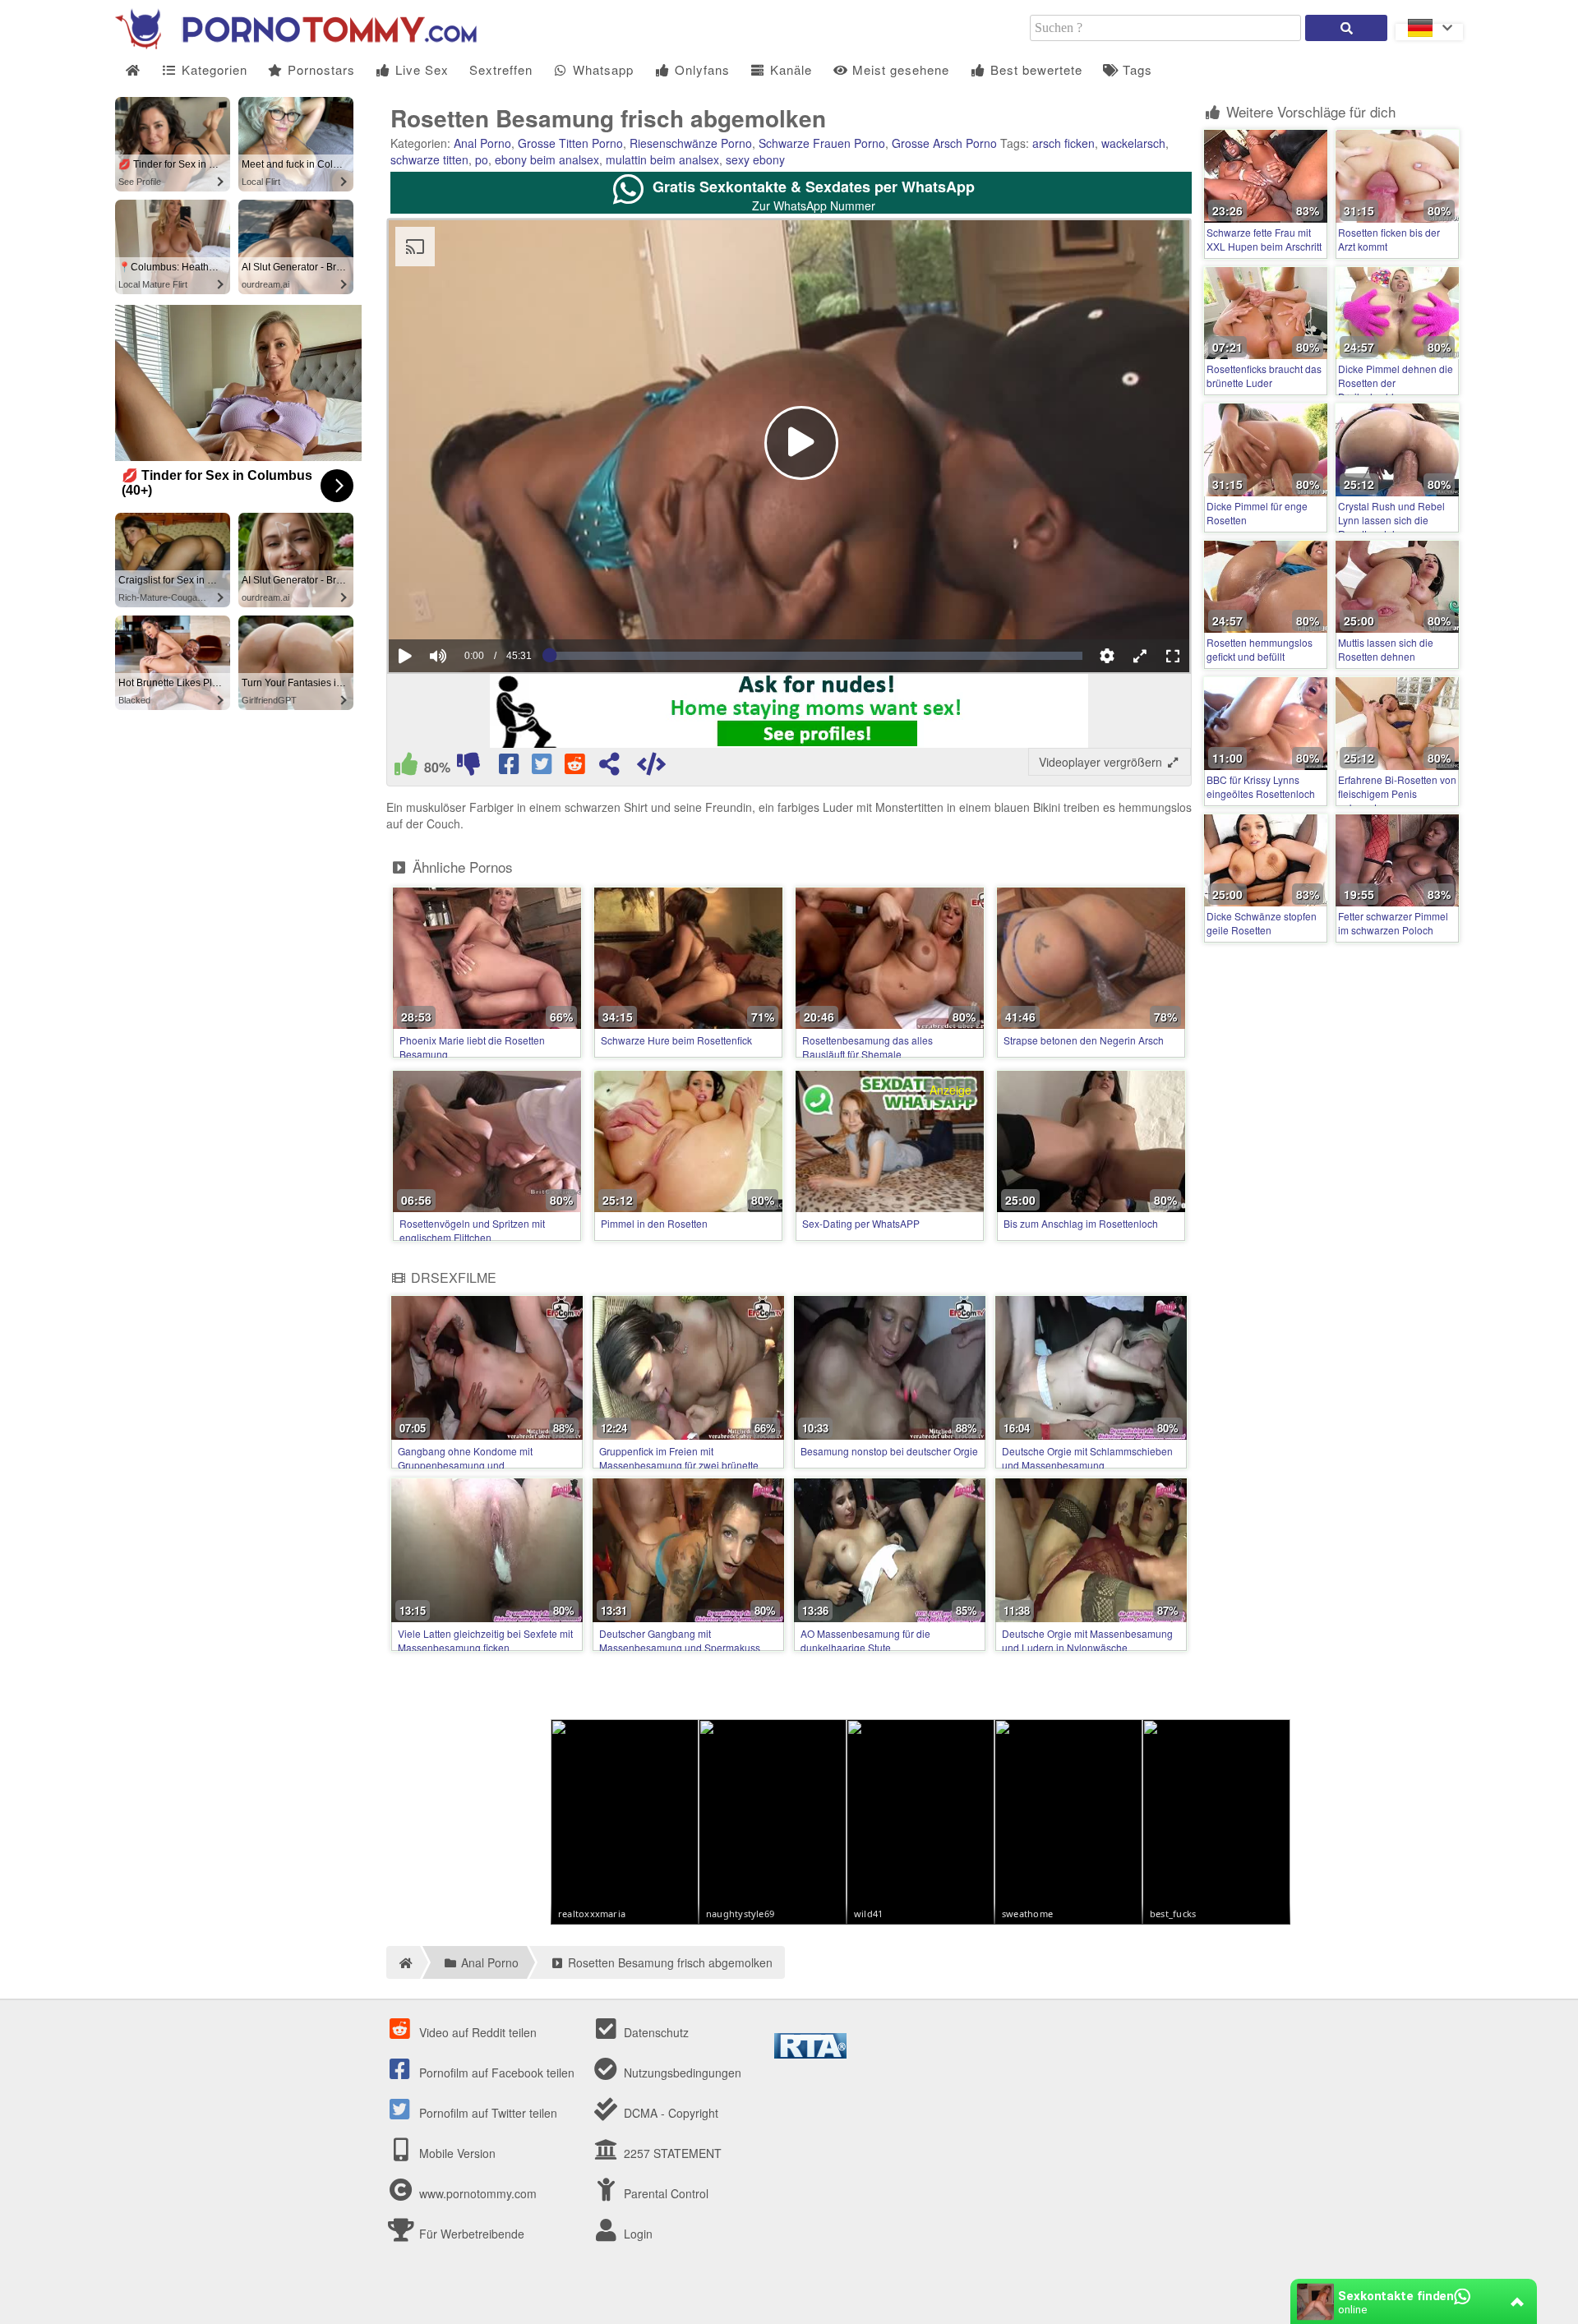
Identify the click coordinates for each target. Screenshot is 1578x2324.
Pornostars (319, 69)
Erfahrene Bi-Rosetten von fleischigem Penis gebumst (1397, 793)
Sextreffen (501, 69)
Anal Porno (482, 143)
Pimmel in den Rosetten (654, 1223)
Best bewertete (1034, 69)
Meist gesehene (899, 69)
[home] (403, 1962)
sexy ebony (755, 159)
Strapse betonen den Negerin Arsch (1084, 1040)
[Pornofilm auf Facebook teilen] (510, 768)
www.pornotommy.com (478, 2193)
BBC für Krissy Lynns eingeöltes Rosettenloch (1261, 786)
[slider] (466, 606)
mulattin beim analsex (662, 159)
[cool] (406, 768)
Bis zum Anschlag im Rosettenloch (1081, 1223)
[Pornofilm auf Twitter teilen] (543, 768)
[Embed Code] (651, 768)
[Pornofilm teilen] (609, 768)
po (482, 159)
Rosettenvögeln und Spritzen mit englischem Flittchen (472, 1230)
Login (637, 2234)
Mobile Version (456, 2153)
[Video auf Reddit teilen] (576, 768)
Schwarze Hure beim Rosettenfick (676, 1040)
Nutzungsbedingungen (681, 2073)
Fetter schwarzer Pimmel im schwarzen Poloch (1393, 923)
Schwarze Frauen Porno (822, 143)
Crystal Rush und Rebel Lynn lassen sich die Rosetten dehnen (1391, 520)
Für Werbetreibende (470, 2234)
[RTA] (810, 2054)
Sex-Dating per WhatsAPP (861, 1223)
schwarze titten (429, 159)
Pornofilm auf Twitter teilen (487, 2113)
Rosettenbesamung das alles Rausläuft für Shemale (867, 1047)
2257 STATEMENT (671, 2153)
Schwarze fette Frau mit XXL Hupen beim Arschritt (1264, 239)
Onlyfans (700, 69)
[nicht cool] (468, 768)
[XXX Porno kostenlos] (296, 44)
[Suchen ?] (1346, 28)
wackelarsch (1133, 143)
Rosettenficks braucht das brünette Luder (1264, 376)
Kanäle (789, 69)
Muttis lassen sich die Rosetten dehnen (1386, 649)
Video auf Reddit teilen (476, 2032)
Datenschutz (655, 2032)
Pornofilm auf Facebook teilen (495, 2073)
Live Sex (420, 69)
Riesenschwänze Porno (691, 143)
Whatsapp (601, 69)
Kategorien (212, 69)
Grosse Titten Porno (570, 143)
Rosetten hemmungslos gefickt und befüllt (1260, 649)
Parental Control (664, 2193)
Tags (1135, 69)
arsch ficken (1064, 143)
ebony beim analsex (547, 159)
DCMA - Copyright (669, 2113)
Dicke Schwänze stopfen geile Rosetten (1262, 923)
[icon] (133, 70)
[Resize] (1140, 656)
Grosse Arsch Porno (944, 143)
